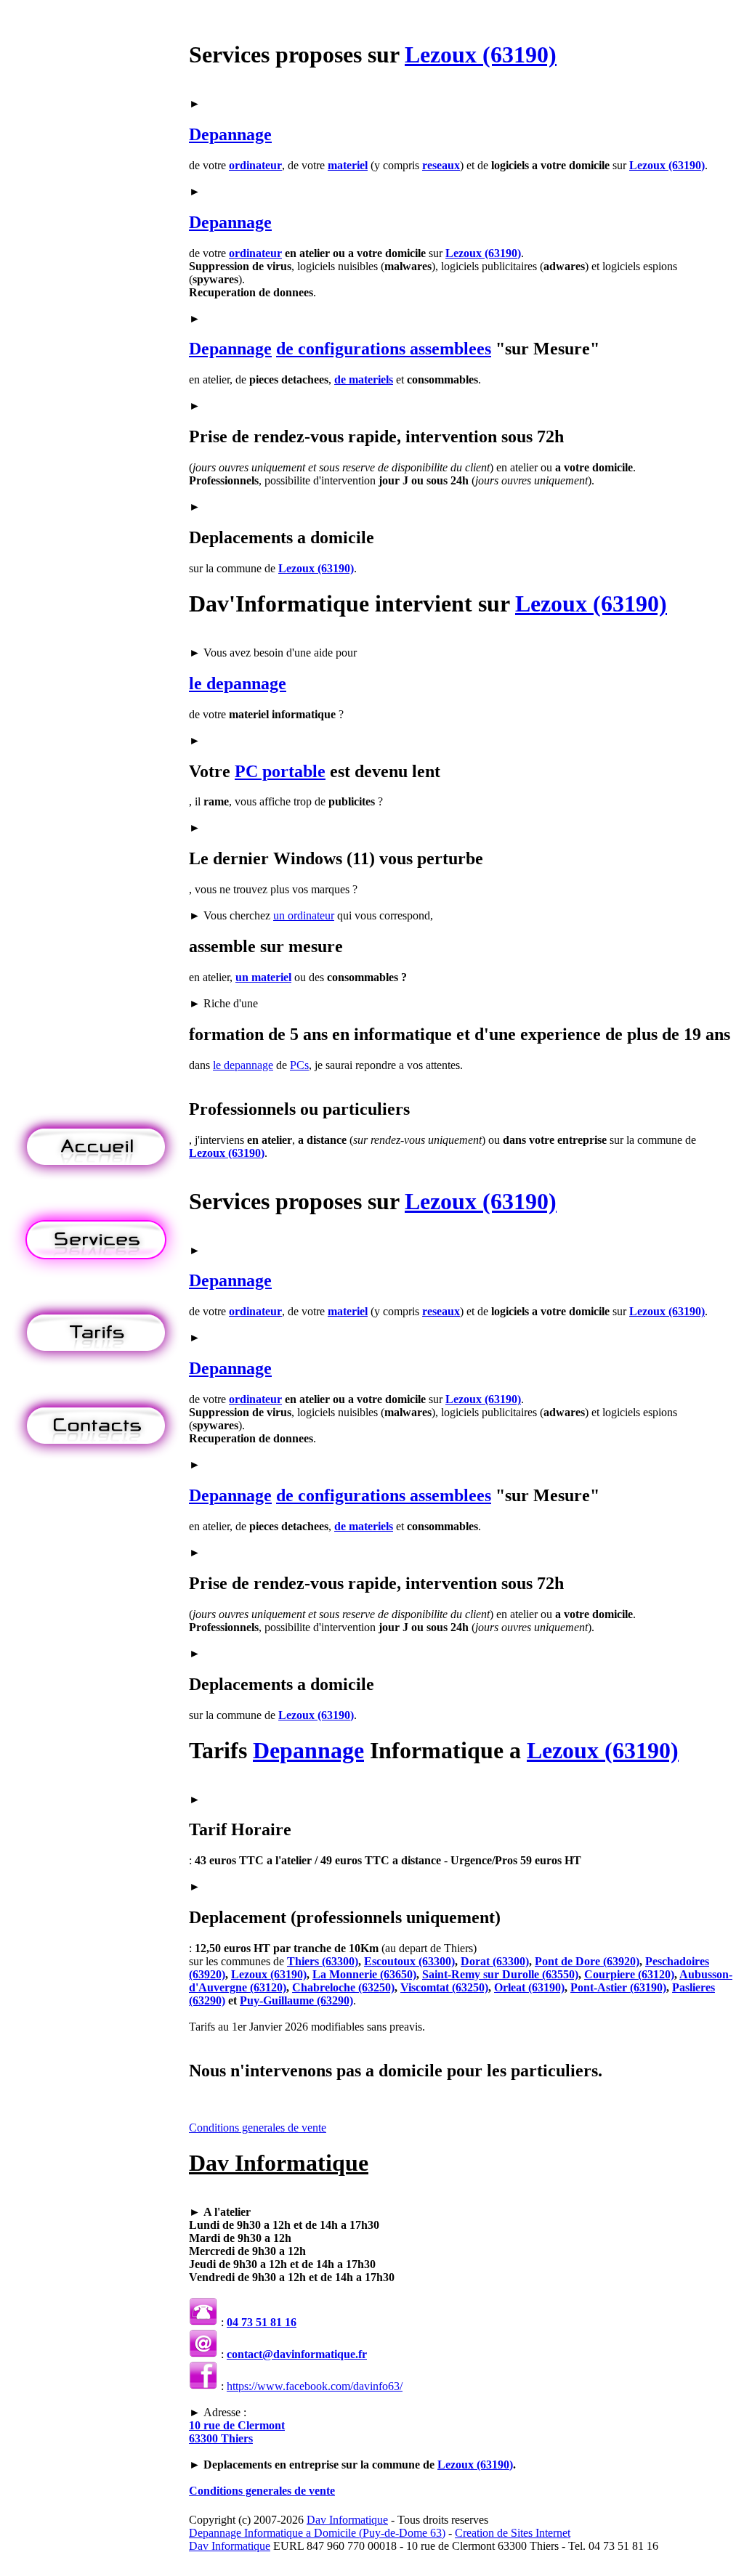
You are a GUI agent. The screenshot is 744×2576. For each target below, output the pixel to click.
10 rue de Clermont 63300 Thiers (237, 2432)
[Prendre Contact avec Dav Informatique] (203, 2354)
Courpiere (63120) (629, 1974)
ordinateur (255, 165)
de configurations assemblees (384, 349)
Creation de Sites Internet (513, 2533)
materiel (348, 165)
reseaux (441, 165)
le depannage (238, 683)
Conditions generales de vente (258, 2128)
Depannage (230, 134)
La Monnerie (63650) (364, 1974)
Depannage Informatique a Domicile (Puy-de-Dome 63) (317, 2533)
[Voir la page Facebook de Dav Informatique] (203, 2386)
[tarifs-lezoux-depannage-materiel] (96, 1367)
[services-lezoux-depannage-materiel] (96, 1274)
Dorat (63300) (495, 1961)
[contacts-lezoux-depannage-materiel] (96, 1460)
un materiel (263, 977)
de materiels (364, 379)
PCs (299, 1065)
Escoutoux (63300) (409, 1961)
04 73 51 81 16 (262, 2322)
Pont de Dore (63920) (587, 1961)
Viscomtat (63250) (444, 1987)
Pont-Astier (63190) (618, 1987)
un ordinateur (304, 915)
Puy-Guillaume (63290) (296, 2000)
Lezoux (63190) (481, 54)
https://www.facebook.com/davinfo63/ (315, 2386)
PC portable (280, 771)
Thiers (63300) (323, 1961)
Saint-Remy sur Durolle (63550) (500, 1974)
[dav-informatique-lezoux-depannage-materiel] (96, 1181)
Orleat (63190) (529, 1987)
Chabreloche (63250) (343, 1987)
